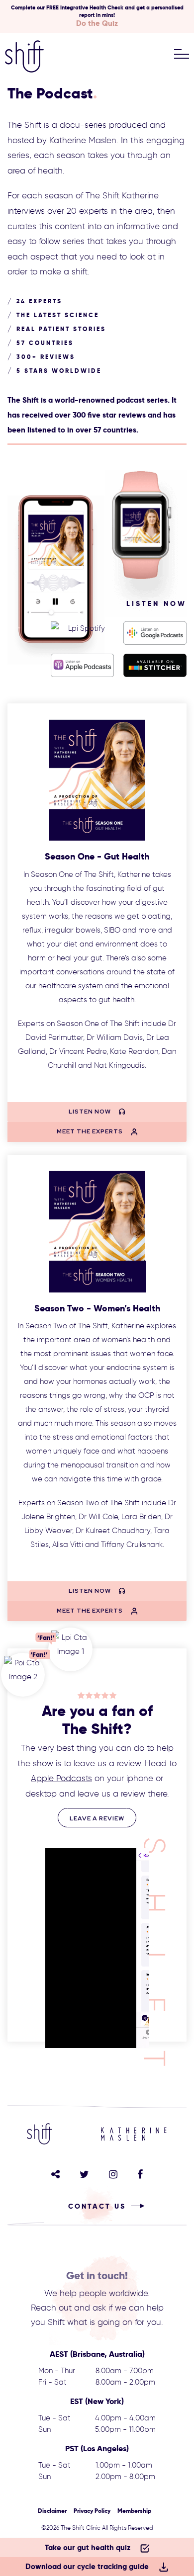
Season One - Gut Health (97, 856)
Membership (134, 2511)
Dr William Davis (115, 1037)
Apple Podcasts (61, 1778)
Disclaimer (52, 2511)
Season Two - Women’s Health (97, 1308)
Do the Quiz (97, 23)
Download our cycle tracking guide (87, 2566)
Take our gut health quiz (88, 2547)
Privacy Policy (92, 2511)
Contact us (97, 2206)
